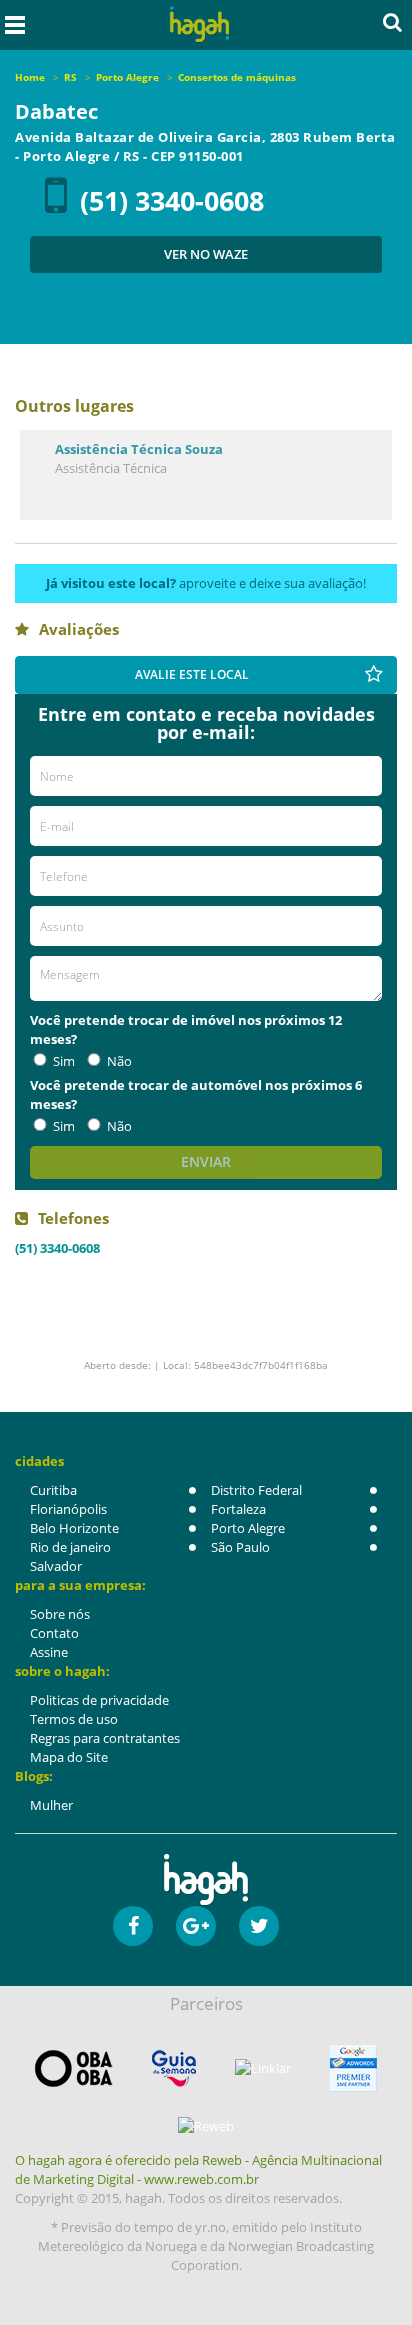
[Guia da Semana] (174, 2068)
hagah (200, 24)
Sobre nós (60, 1614)
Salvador (56, 1566)
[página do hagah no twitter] (259, 1926)
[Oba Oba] (74, 2068)
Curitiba (53, 1490)
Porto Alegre (248, 1528)
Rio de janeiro (70, 1547)
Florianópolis (68, 1509)
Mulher (51, 1805)
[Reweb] (206, 2126)
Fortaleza (238, 1509)
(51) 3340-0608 (172, 200)
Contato (54, 1633)
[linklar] (263, 2068)
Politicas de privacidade (99, 1700)
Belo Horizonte (74, 1528)
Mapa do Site (69, 1757)
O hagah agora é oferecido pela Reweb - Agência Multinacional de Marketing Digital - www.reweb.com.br (198, 2169)
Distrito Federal (256, 1490)
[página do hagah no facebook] (133, 1926)
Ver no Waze (206, 254)
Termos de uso (74, 1719)
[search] (392, 22)
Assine (49, 1652)
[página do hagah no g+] (196, 1926)
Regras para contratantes (105, 1738)
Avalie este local (192, 674)
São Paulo (240, 1547)
